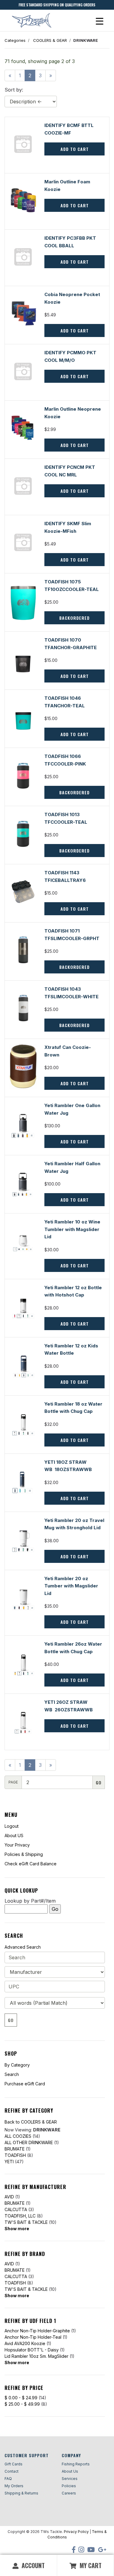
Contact (12, 2471)
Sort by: (14, 90)
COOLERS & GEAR (50, 40)
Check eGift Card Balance (31, 1864)
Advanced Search (23, 1947)
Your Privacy (17, 1845)
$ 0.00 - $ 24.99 (21, 2398)
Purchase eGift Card (25, 2084)
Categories (15, 40)
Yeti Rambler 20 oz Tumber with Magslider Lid (71, 1586)
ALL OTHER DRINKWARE (29, 2142)
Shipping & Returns (21, 2493)
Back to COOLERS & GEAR (31, 2122)
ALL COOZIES (18, 2136)
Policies (69, 2486)
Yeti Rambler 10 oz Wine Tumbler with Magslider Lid (72, 1229)
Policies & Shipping (24, 1854)
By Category (17, 2065)
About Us (70, 2471)
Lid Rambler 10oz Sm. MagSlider (36, 2356)
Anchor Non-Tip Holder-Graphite (37, 2331)
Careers (69, 2493)
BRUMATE (15, 2149)
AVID (9, 2197)
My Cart (90, 2565)
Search (12, 2074)
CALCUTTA (16, 2209)
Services (70, 2479)
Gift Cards (14, 2464)
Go (11, 2020)
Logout (12, 1826)
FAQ (8, 2479)
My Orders (14, 2486)
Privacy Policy (76, 2532)
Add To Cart (75, 149)
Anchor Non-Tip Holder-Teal (33, 2337)
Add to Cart (75, 676)
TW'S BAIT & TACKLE (26, 2222)
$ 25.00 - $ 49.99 (22, 2404)
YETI (9, 2162)
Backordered (74, 618)
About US (14, 1835)
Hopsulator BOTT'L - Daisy (32, 2350)
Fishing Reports (76, 2464)
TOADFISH (15, 2155)
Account (32, 2565)
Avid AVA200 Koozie (25, 2343)
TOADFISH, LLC (20, 2216)
